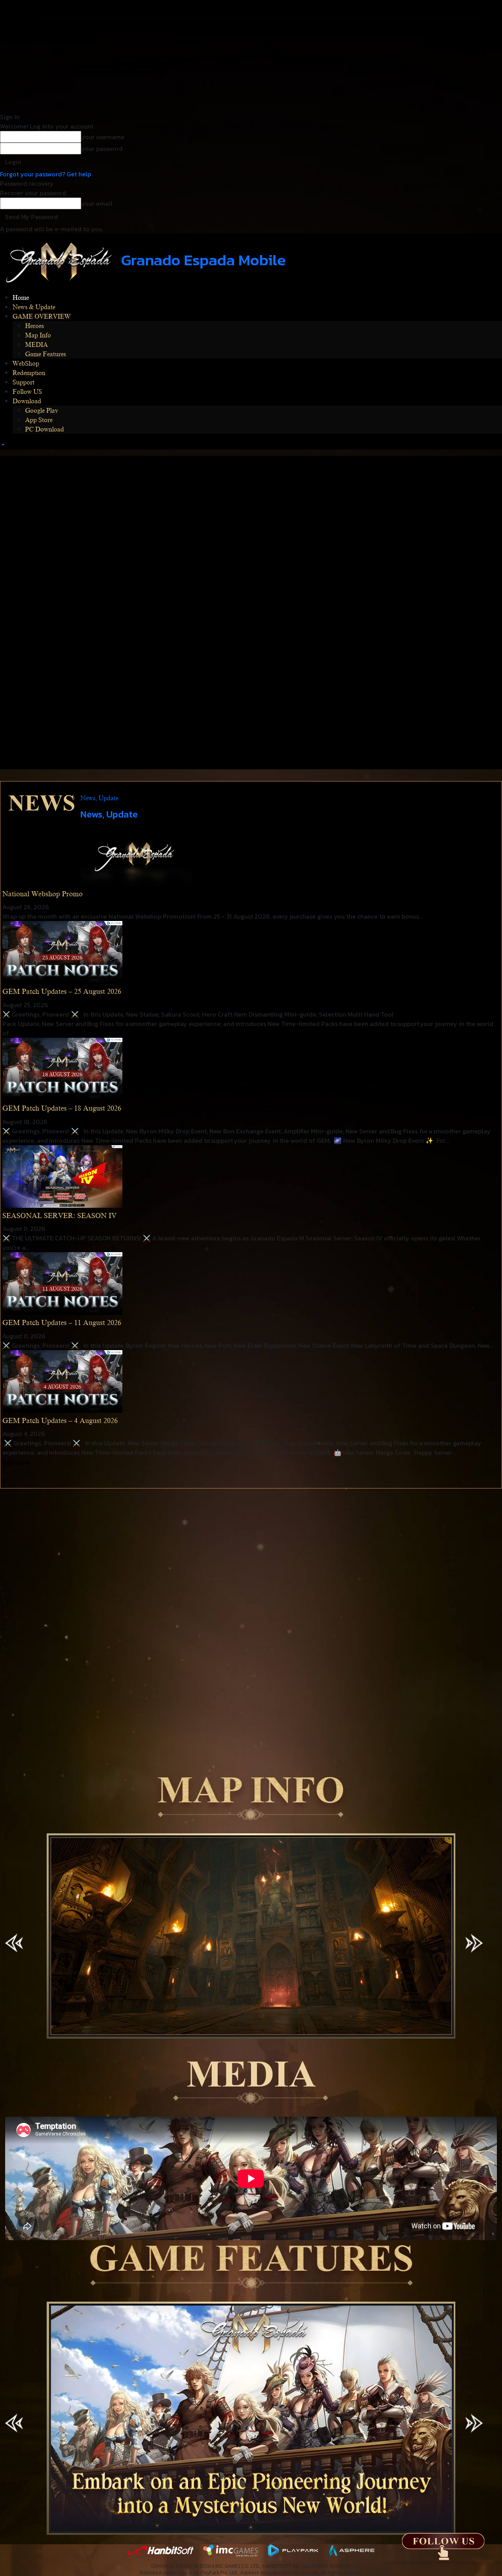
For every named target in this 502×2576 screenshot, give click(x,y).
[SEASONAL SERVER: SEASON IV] (62, 1175)
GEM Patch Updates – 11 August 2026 (62, 1323)
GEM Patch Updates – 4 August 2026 (60, 1421)
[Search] (2, 445)
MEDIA (36, 345)
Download (27, 401)
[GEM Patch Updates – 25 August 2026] (62, 952)
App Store (39, 420)
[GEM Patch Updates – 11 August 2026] (62, 1283)
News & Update (34, 307)
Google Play (42, 411)
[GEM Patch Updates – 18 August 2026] (62, 1068)
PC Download (45, 430)
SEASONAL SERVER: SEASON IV (59, 1216)
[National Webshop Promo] (136, 854)
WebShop (26, 364)
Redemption (29, 373)
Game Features (45, 354)
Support (24, 383)
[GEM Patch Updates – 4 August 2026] (62, 1381)
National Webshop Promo (43, 894)
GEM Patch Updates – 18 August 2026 (62, 1108)
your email (97, 203)
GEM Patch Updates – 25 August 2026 (62, 992)
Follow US (27, 392)
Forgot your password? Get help (45, 174)
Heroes (35, 326)
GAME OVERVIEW (42, 317)
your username (103, 137)
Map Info (38, 335)
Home (21, 298)
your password (102, 149)
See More (15, 1462)
